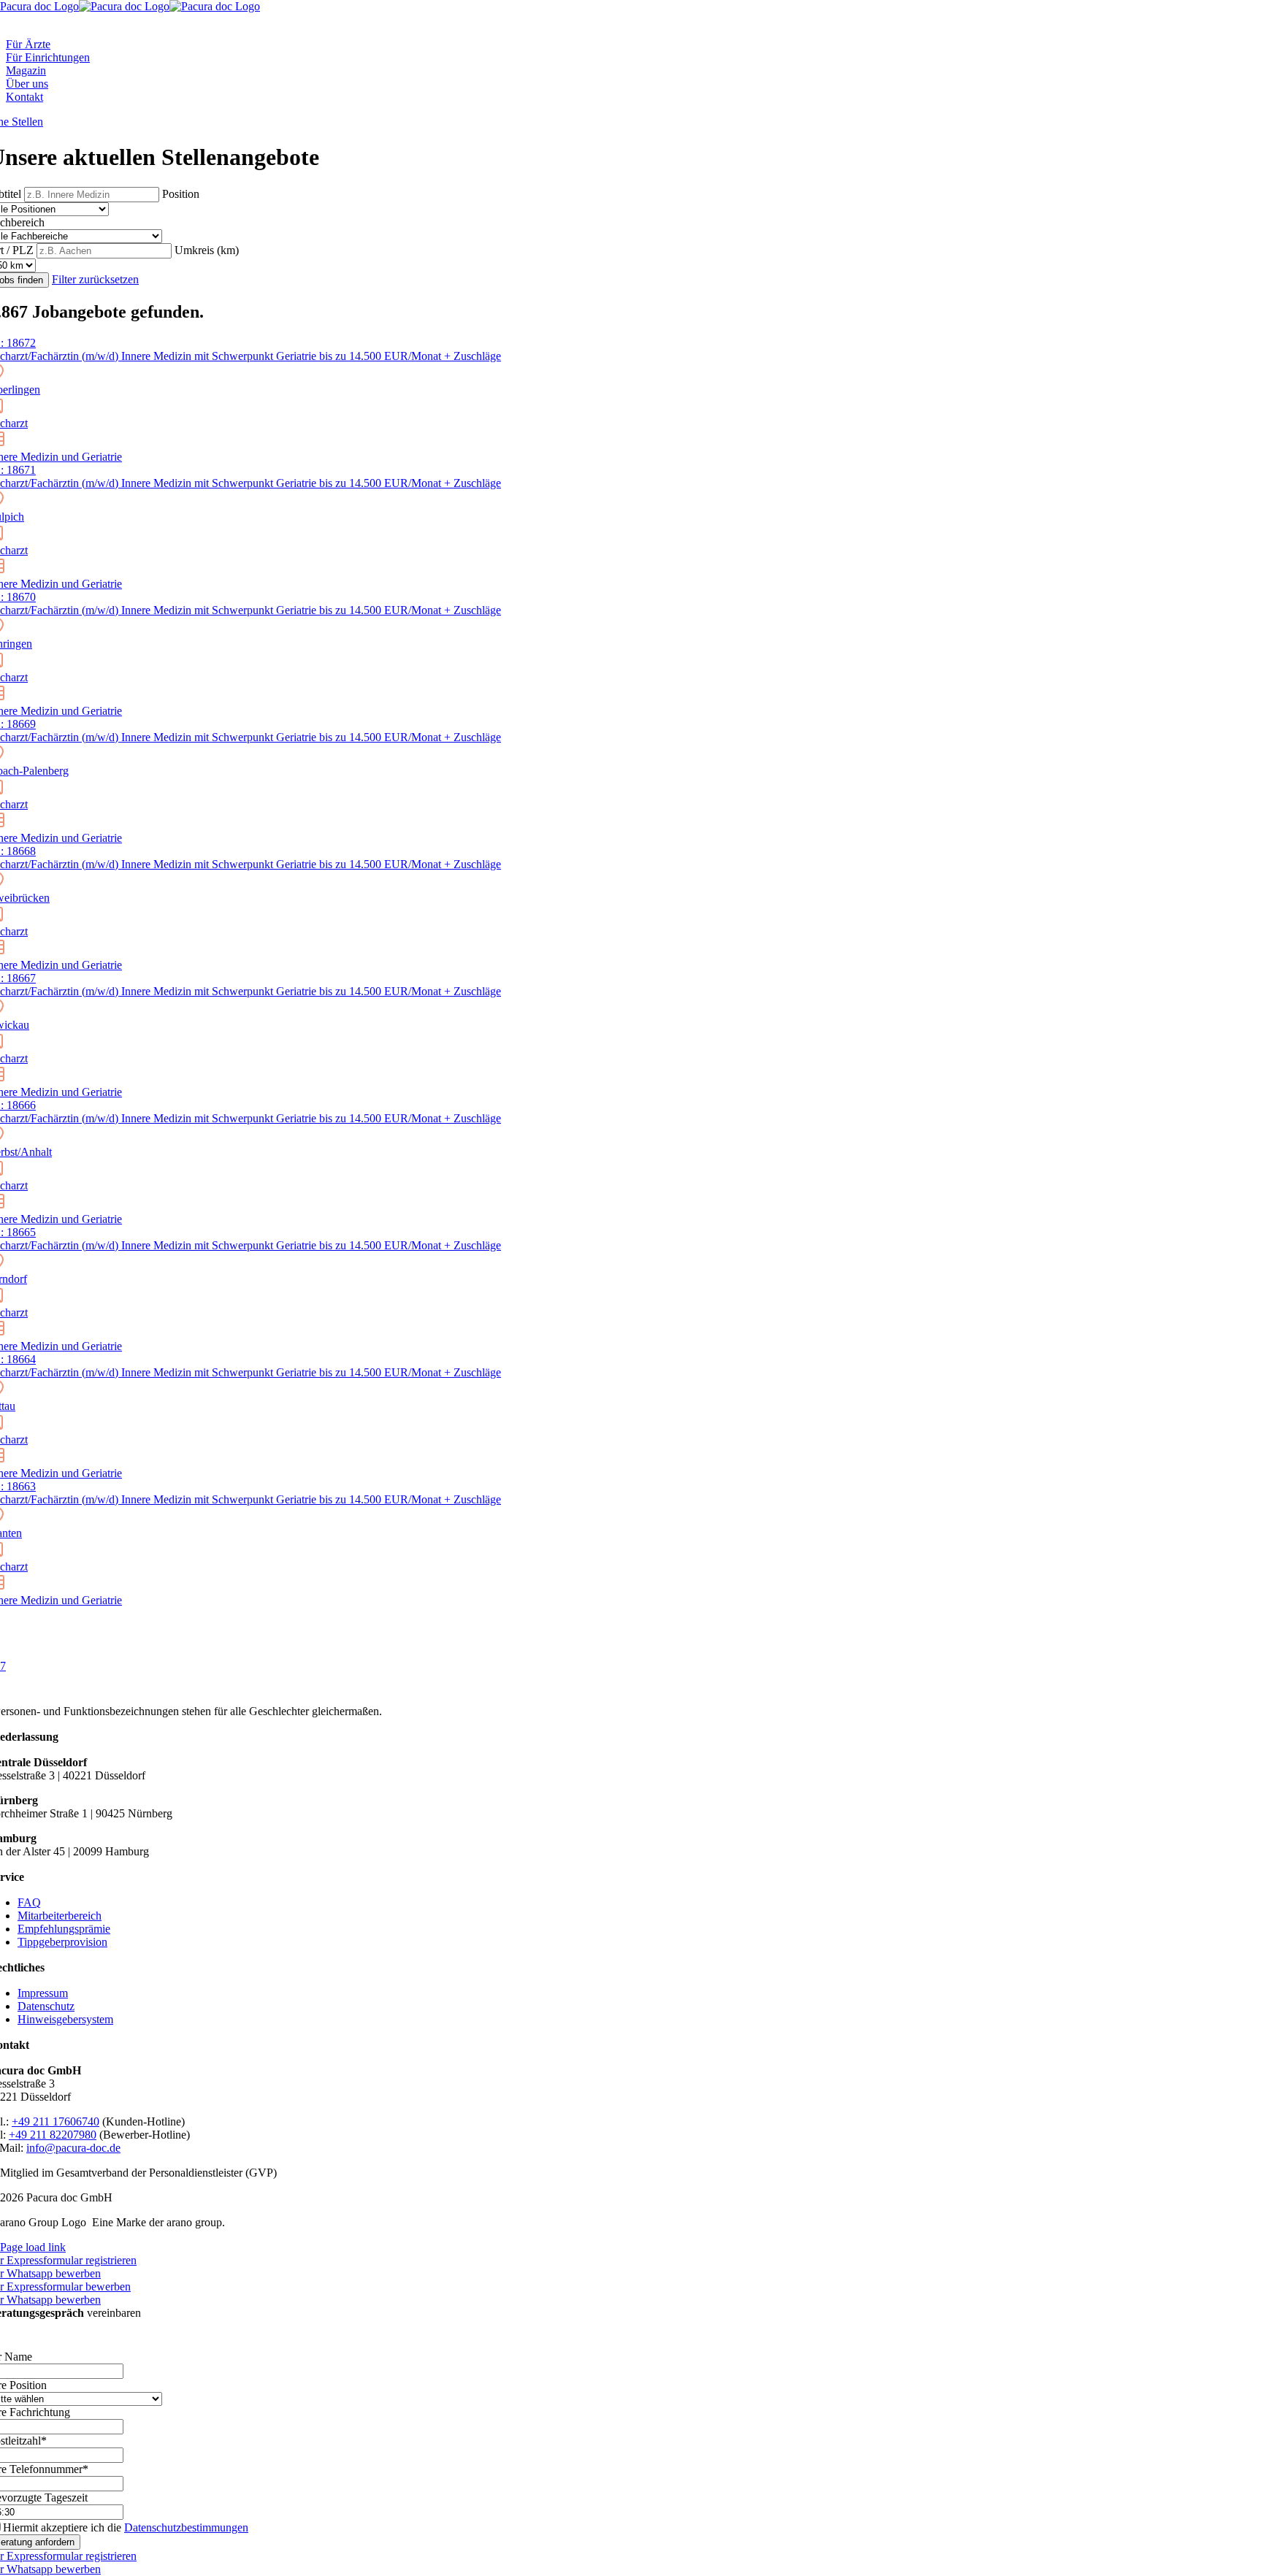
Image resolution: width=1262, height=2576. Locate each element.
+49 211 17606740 (56, 2121)
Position (181, 194)
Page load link (33, 2247)
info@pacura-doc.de (73, 2148)
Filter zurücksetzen (95, 279)
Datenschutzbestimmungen (186, 2527)
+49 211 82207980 (53, 2135)
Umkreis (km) (207, 250)
